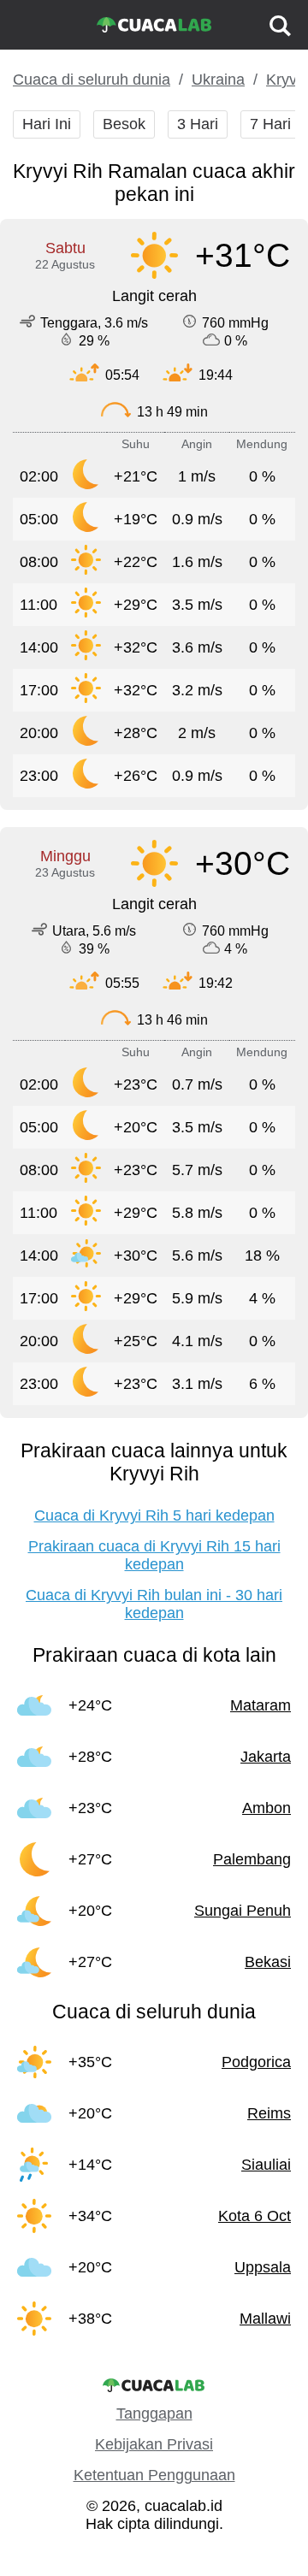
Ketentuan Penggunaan (154, 2475)
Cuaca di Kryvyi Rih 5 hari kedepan (154, 1515)
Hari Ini (47, 124)
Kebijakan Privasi (154, 2444)
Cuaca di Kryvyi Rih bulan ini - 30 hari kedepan (154, 1604)
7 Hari (270, 124)
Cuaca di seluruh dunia (92, 80)
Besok (124, 124)
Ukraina (218, 80)
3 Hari (198, 124)
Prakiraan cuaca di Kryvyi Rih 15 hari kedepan (154, 1555)
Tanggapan (154, 2414)
